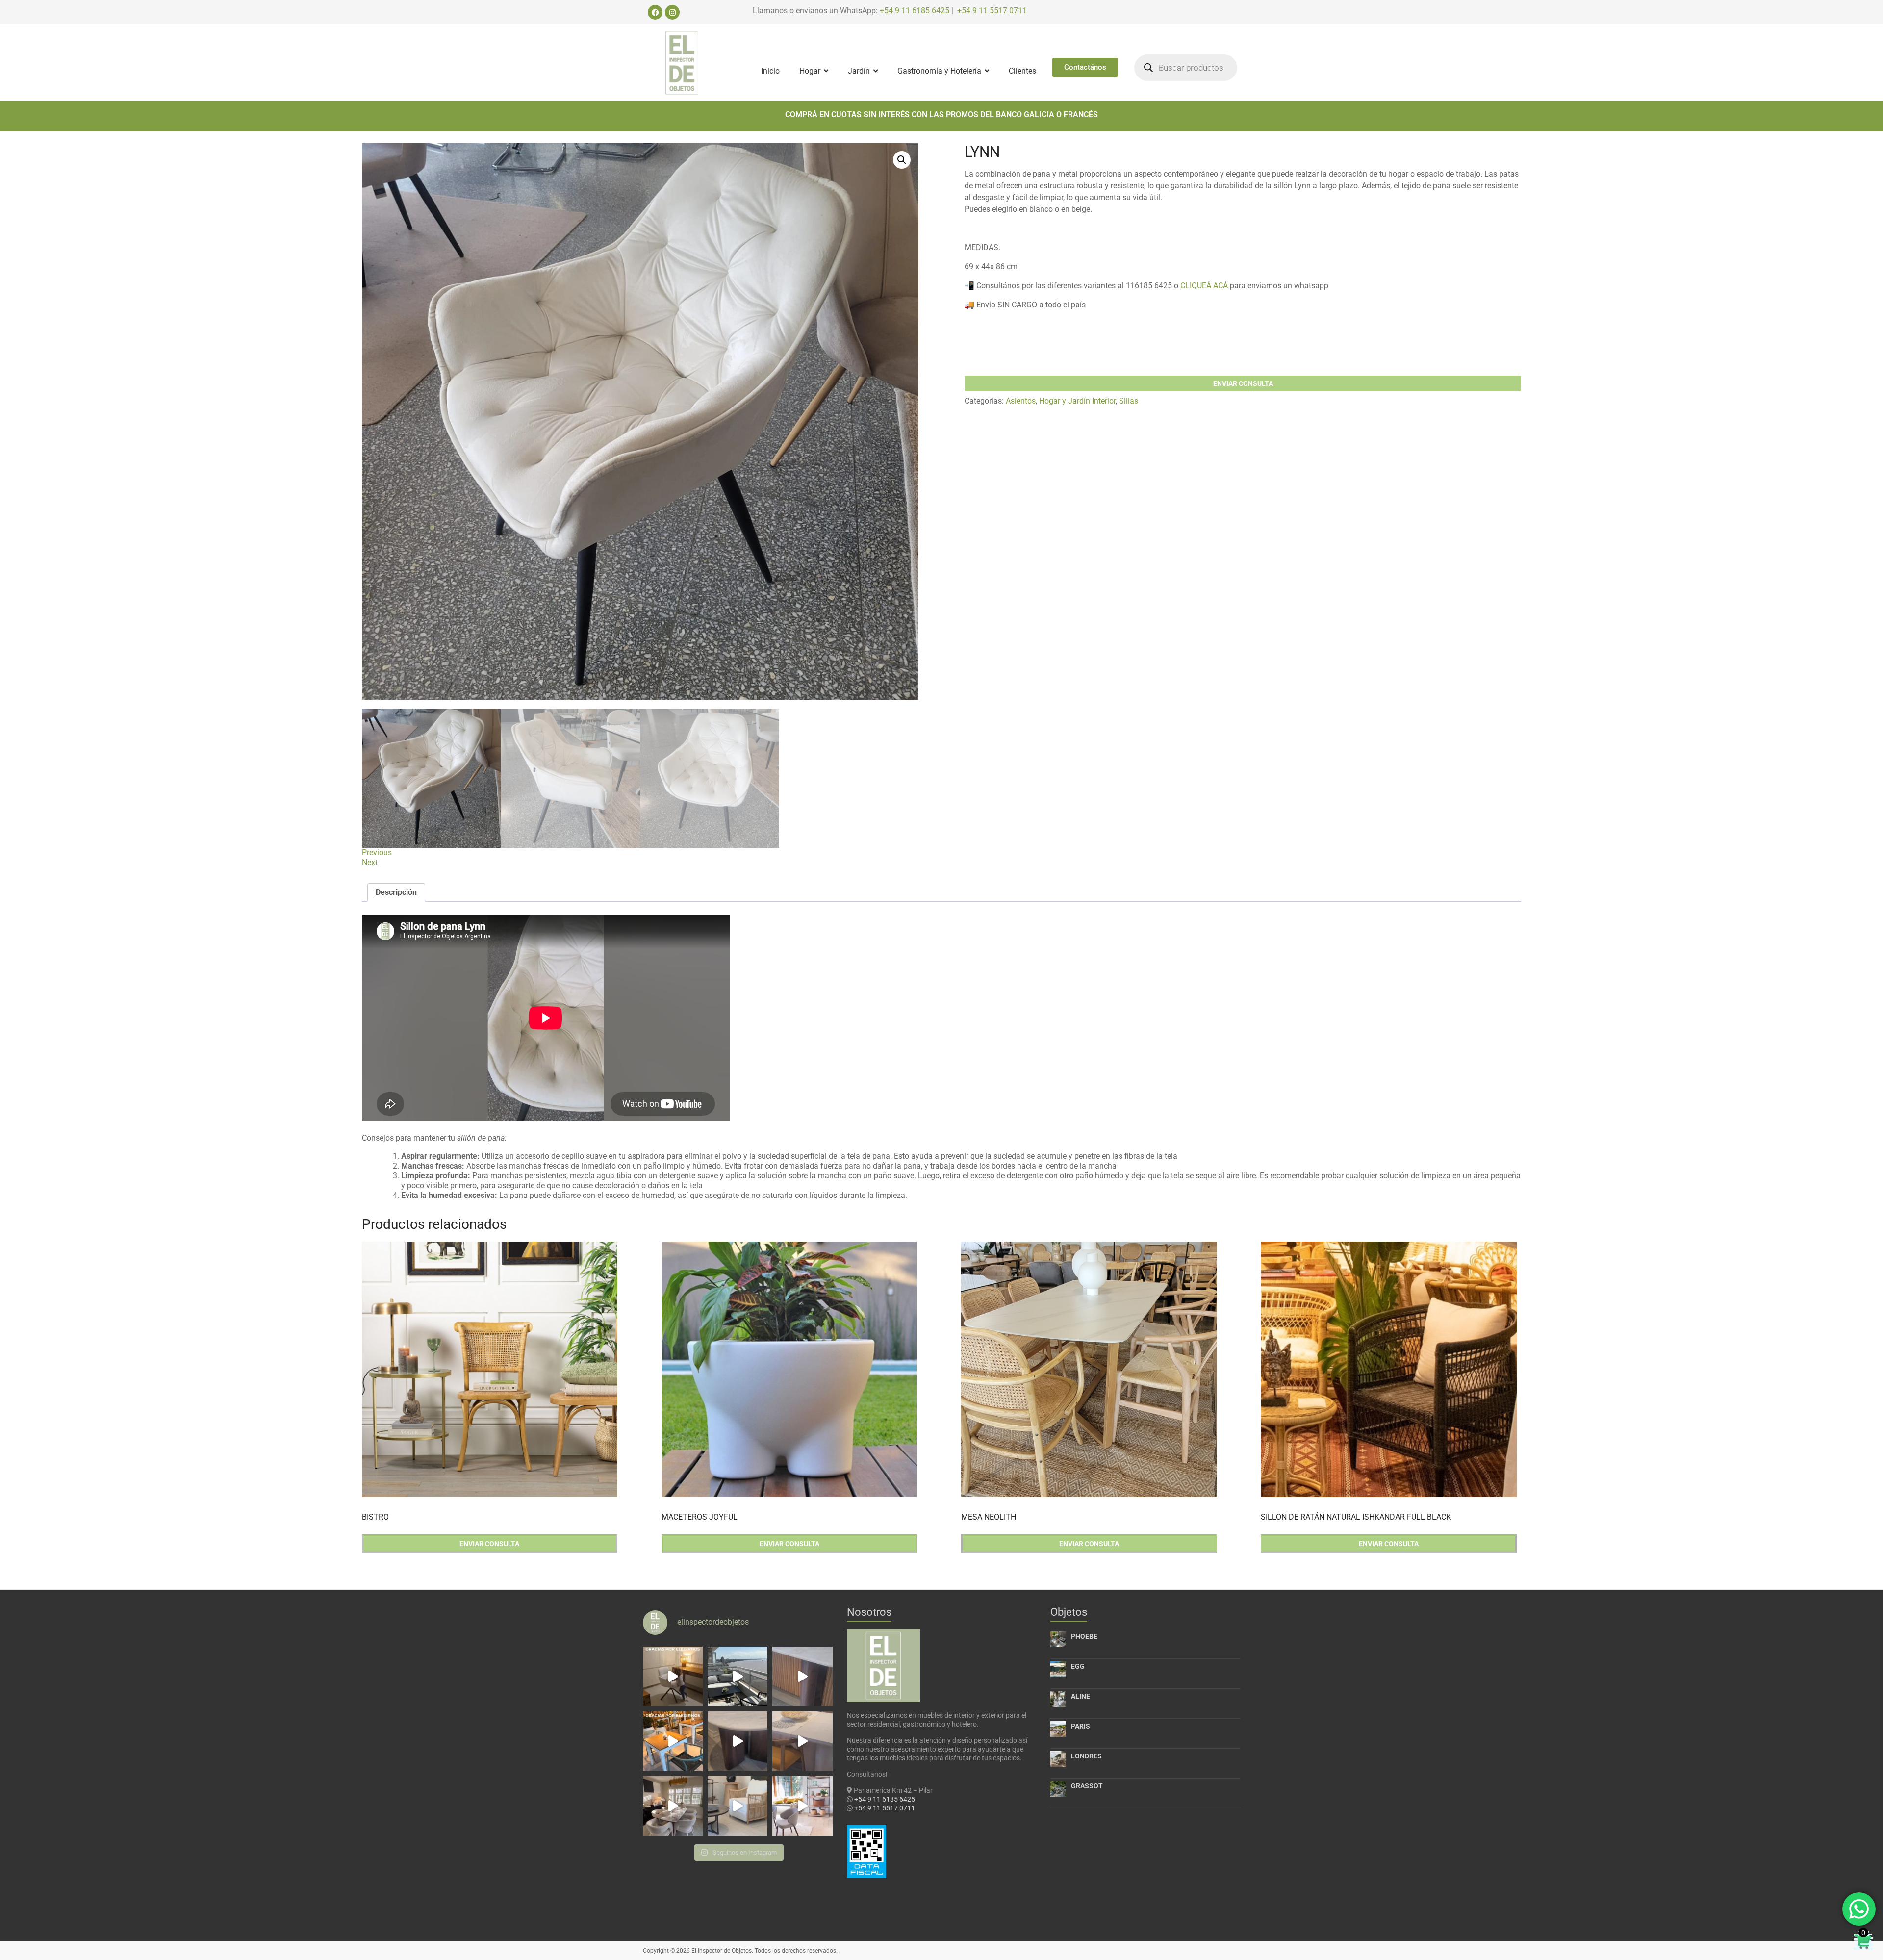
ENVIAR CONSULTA (1243, 383)
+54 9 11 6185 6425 (915, 11)
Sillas (1129, 401)
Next (370, 862)
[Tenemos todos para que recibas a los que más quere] (673, 1806)
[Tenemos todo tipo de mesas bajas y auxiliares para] (738, 1741)
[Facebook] (655, 12)
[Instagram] (672, 12)
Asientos (1021, 401)
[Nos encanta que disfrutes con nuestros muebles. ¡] (738, 1677)
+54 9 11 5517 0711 (992, 11)
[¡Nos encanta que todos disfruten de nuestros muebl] (673, 1677)
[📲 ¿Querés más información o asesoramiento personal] (802, 1741)
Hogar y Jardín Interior (1077, 401)
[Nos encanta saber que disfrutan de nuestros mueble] (673, 1741)
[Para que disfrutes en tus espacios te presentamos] (738, 1806)
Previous (377, 853)
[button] (902, 160)
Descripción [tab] (396, 892)
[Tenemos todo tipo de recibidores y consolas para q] (802, 1677)
